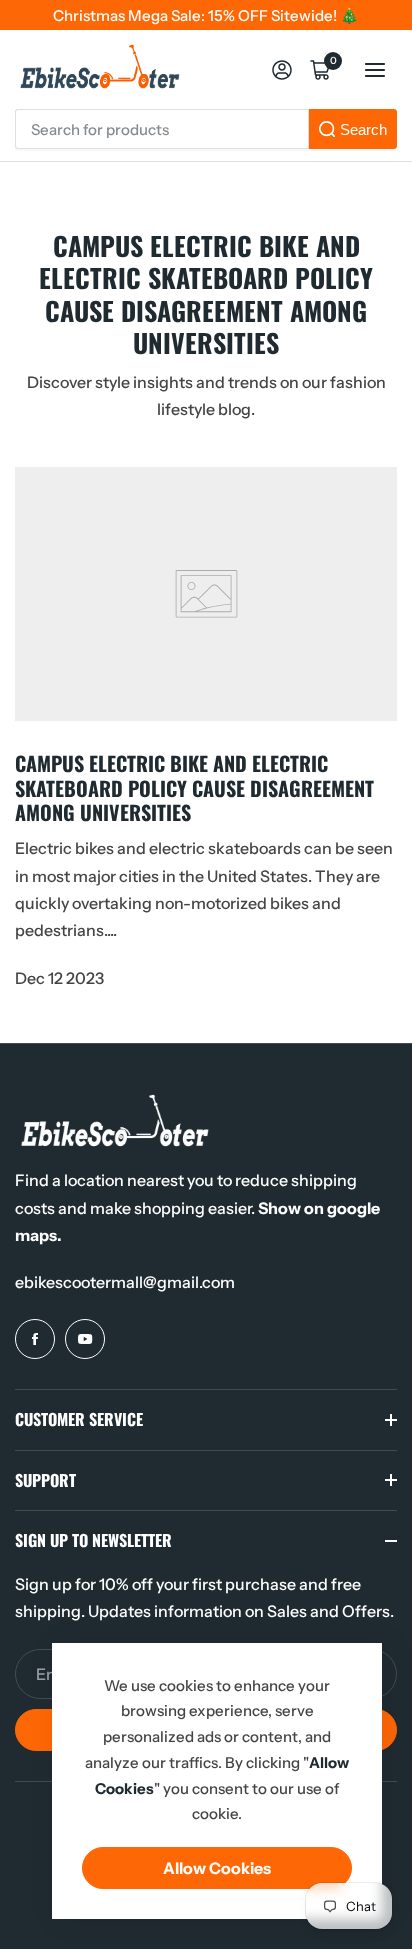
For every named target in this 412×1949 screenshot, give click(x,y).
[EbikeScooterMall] (100, 69)
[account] (282, 70)
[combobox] (162, 129)
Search (363, 129)
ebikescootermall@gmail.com (125, 1282)
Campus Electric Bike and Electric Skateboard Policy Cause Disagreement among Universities (194, 787)
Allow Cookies (217, 1868)
